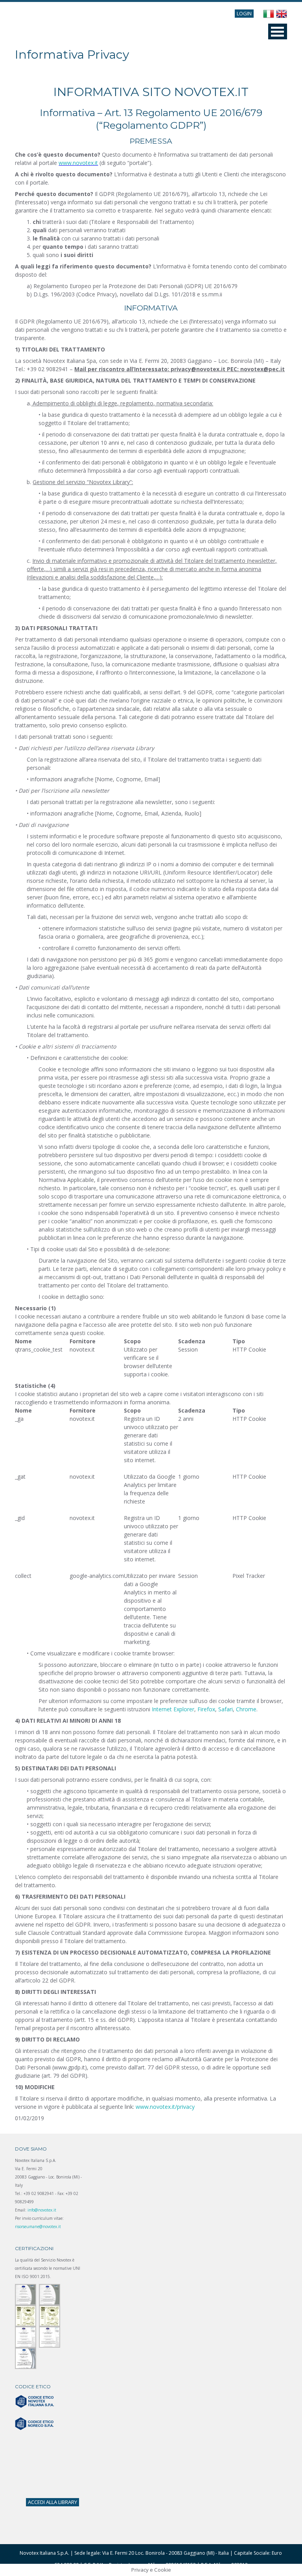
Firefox (206, 1709)
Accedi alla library (52, 2502)
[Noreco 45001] (50, 2315)
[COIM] (26, 2337)
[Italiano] (269, 14)
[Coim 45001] (26, 2358)
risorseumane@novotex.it (38, 2226)
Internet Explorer (173, 1709)
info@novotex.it (42, 2210)
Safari (226, 1709)
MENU (278, 31)
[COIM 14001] (50, 2337)
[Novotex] (50, 2294)
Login (244, 13)
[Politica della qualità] (26, 2294)
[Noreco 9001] (26, 2315)
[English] (282, 14)
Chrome (246, 1709)
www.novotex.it (78, 163)
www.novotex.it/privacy (165, 2107)
